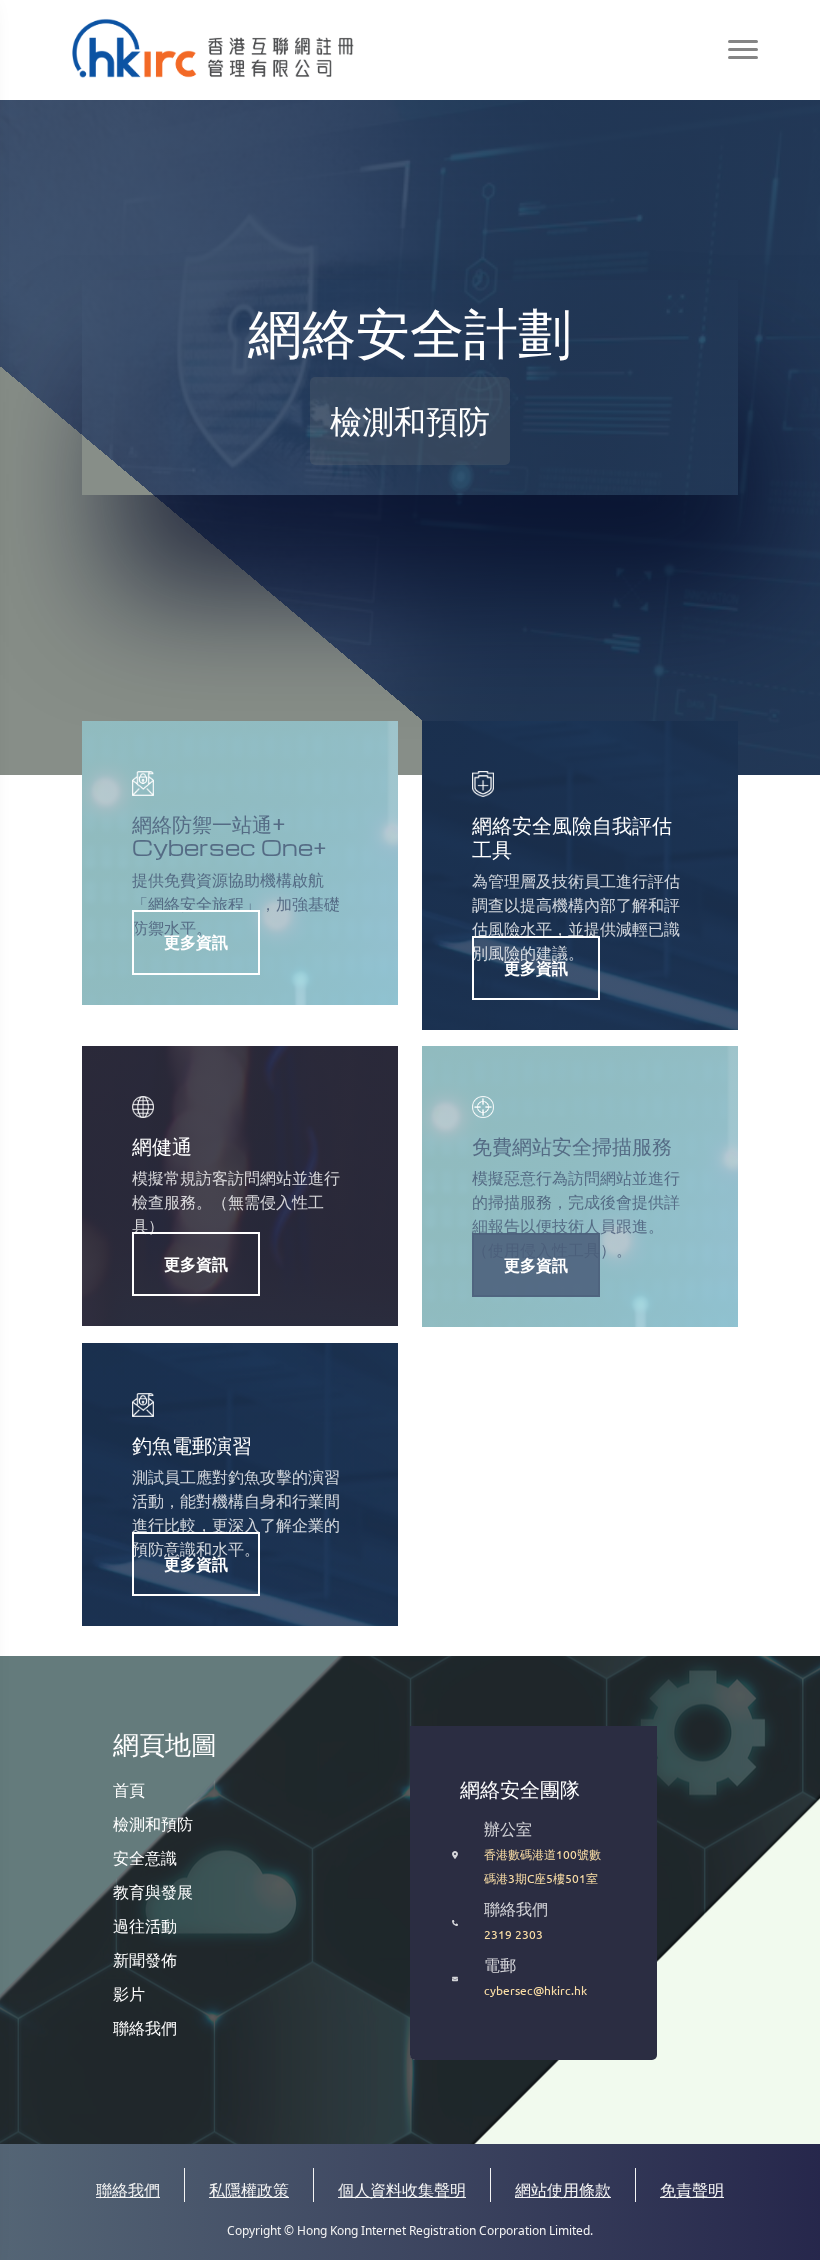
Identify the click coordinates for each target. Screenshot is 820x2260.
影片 (129, 1993)
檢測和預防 (153, 1823)
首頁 (129, 1789)
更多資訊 (196, 940)
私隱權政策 (249, 2190)
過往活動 (145, 1925)
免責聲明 (692, 2190)
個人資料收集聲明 (402, 2190)
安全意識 (145, 1857)
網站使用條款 (563, 2190)
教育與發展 (153, 1891)
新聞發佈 (145, 1959)
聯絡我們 (145, 2027)
